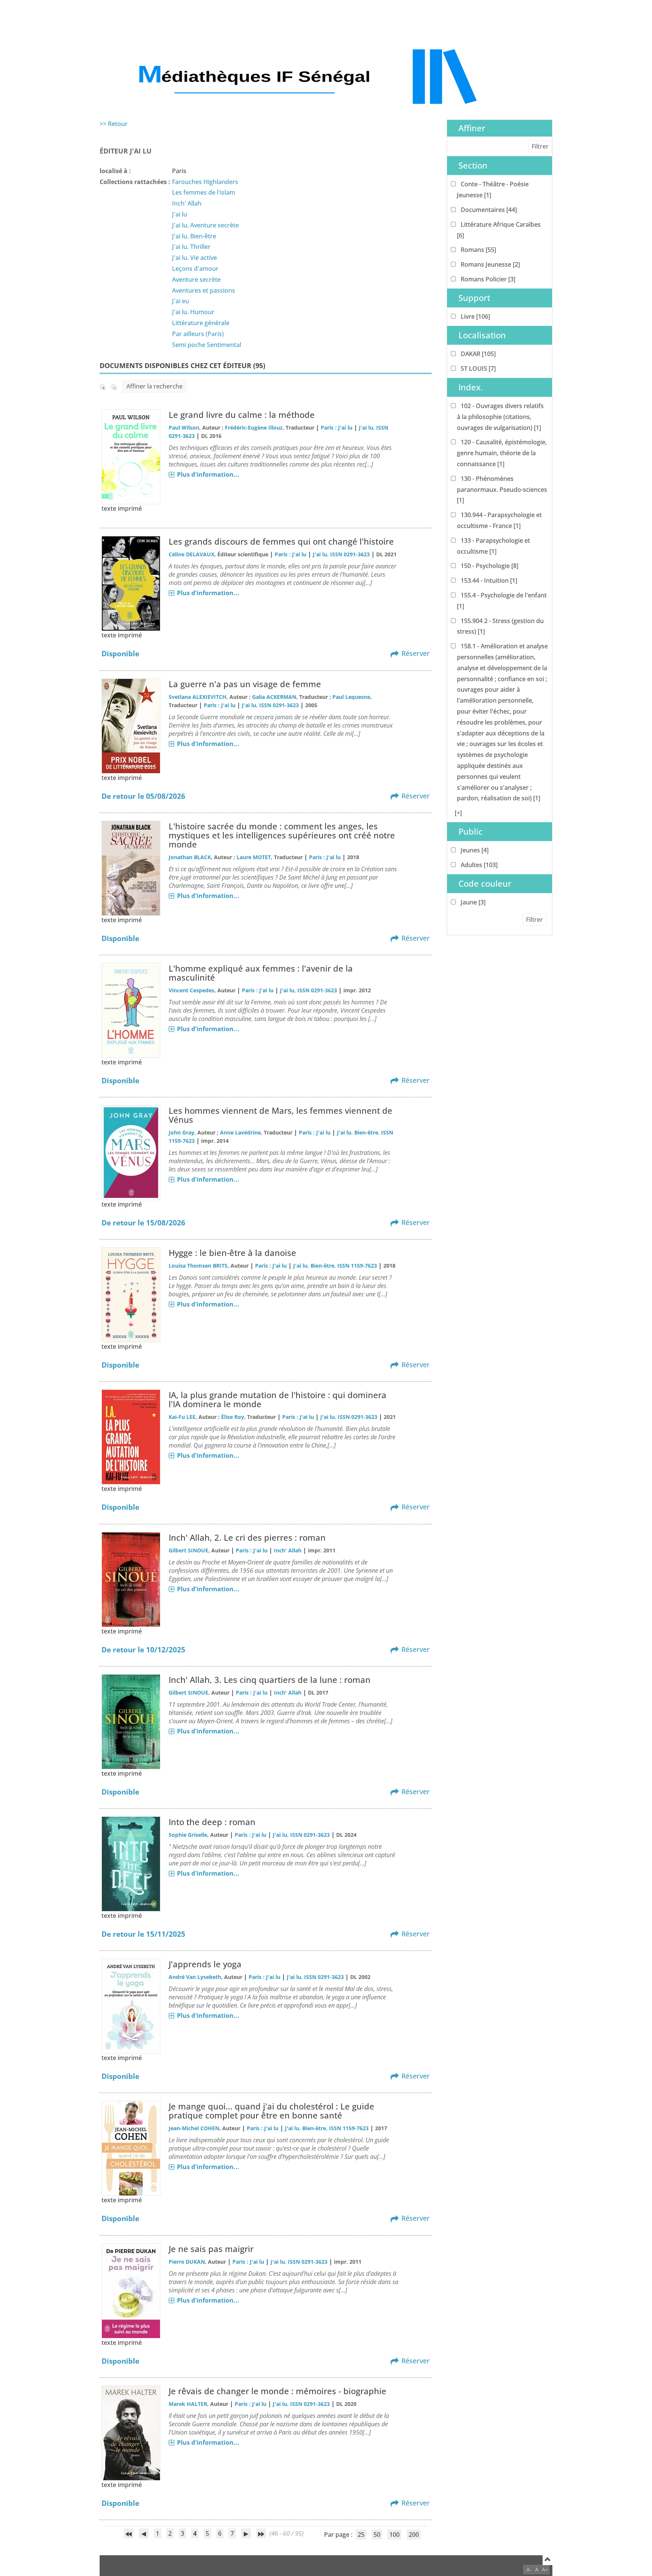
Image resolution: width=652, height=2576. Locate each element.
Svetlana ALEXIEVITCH (198, 697)
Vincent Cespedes (191, 990)
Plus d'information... (208, 474)
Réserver (416, 653)
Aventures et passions (204, 290)
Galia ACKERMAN (274, 697)
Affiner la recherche (155, 386)
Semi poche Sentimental (207, 345)
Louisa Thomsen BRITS (198, 1266)
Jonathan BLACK (190, 857)
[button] (458, 813)
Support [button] (474, 298)
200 (414, 2535)
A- (529, 2569)
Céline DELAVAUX (191, 554)
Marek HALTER (188, 2404)
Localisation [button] (482, 335)
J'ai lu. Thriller (191, 247)
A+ (545, 2569)
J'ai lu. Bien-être (194, 236)
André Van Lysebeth (195, 1977)
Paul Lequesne (351, 697)
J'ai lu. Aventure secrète (205, 225)
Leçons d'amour (195, 269)
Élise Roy (233, 1417)
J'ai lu (180, 214)
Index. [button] (471, 387)
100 (394, 2535)
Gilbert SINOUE (188, 1550)
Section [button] (473, 165)
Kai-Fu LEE (182, 1417)
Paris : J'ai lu (337, 428)
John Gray (181, 1132)
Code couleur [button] (485, 883)
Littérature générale (201, 323)
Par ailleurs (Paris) (198, 334)
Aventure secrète (196, 279)
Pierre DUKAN (187, 2262)
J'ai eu (181, 301)
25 (361, 2535)
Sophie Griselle (188, 1835)
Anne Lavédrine (240, 1132)
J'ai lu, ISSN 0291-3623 (341, 554)
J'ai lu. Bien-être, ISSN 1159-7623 (335, 1266)
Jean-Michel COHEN (194, 2128)
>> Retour (114, 124)
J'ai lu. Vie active (195, 258)
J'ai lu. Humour (193, 312)
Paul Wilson (184, 428)
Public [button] (471, 831)
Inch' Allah (187, 203)
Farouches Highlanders (205, 182)
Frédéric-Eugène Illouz (254, 428)
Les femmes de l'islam (204, 192)
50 (377, 2535)
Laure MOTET (254, 857)
